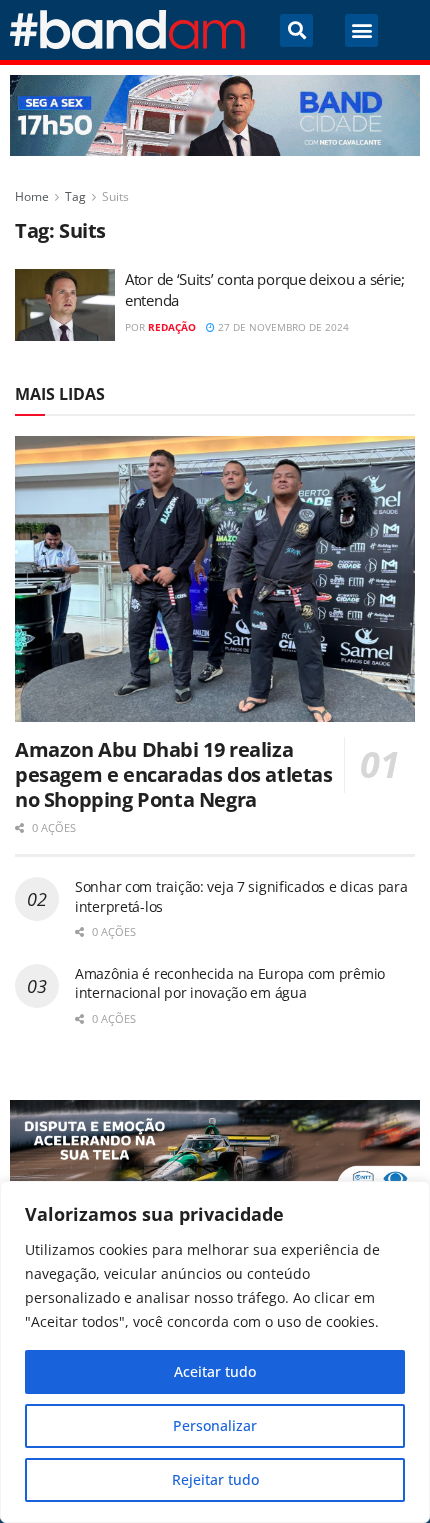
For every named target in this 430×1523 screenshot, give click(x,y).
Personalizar (215, 1425)
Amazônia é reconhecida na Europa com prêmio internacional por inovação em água (230, 983)
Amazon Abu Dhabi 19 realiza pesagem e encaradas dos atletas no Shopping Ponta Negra (174, 774)
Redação (172, 327)
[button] (296, 30)
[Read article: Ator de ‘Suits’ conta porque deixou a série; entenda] (65, 305)
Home (32, 196)
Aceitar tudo (215, 1371)
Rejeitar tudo (215, 1479)
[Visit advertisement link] (215, 115)
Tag (75, 196)
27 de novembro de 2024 (282, 327)
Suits (115, 196)
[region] (215, 1352)
